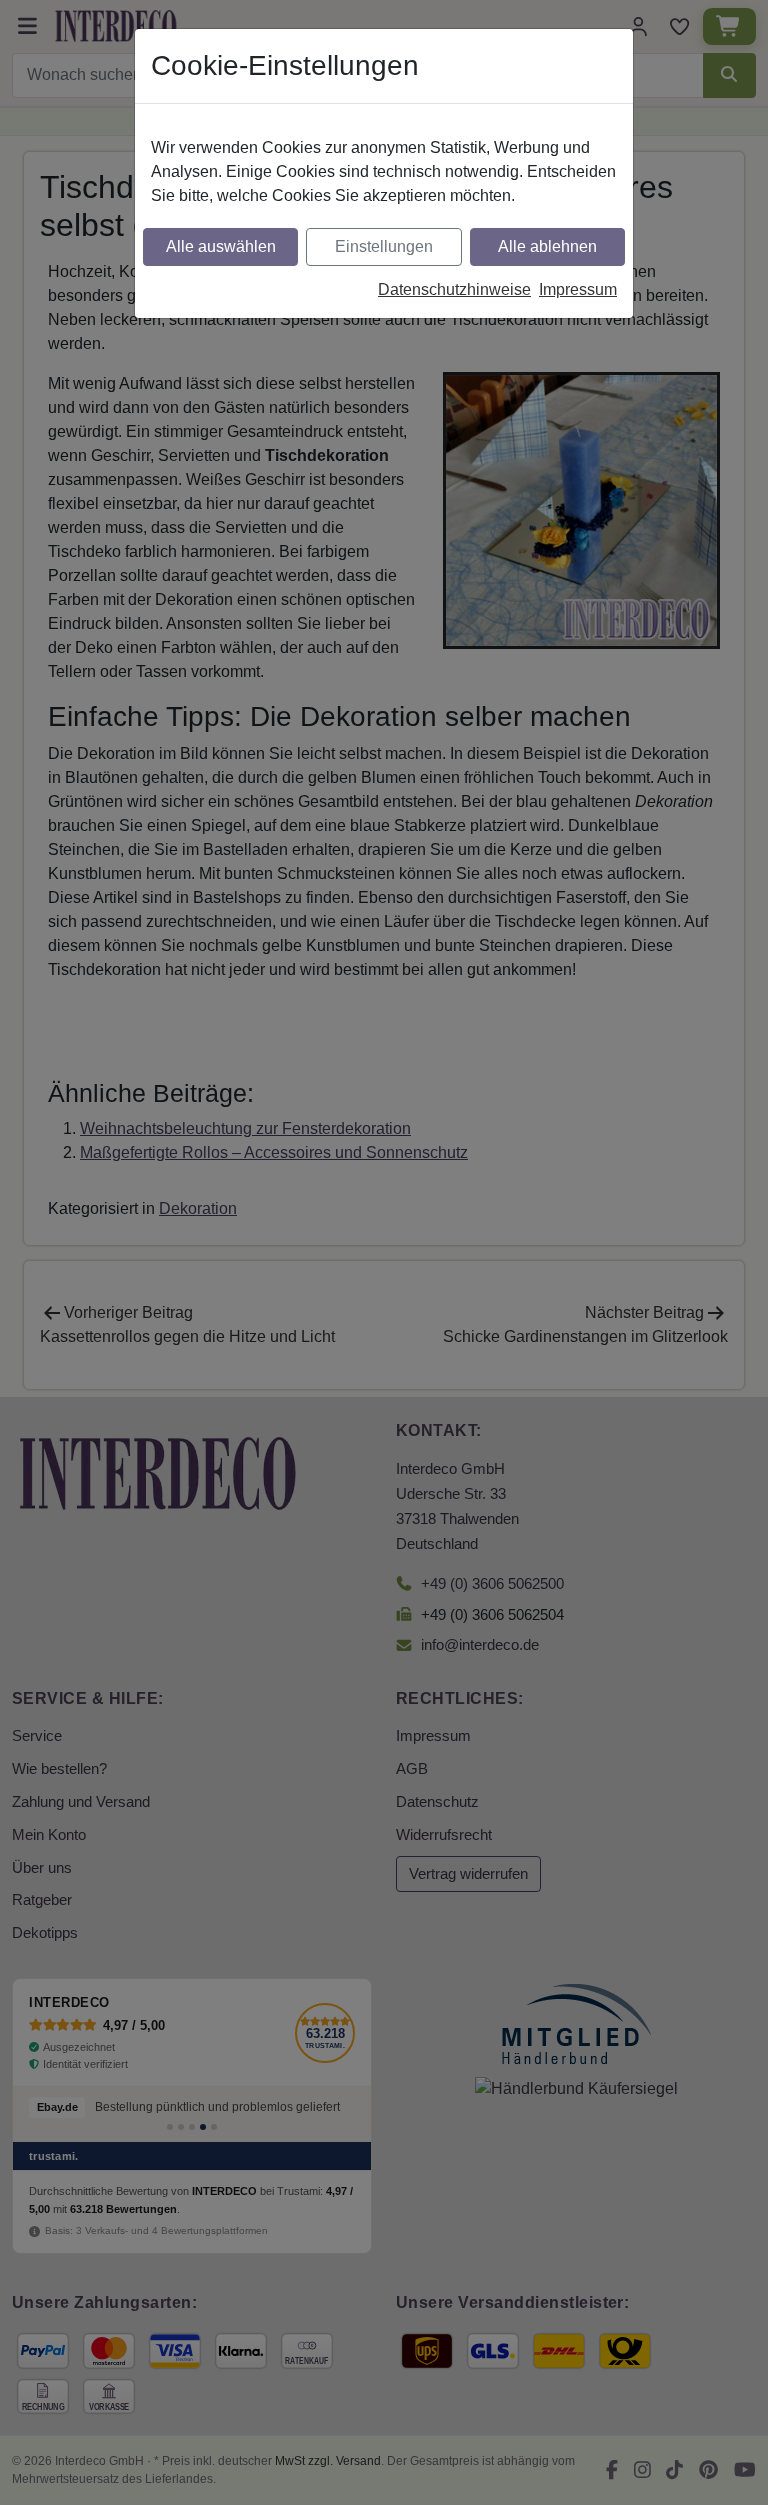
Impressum (578, 289)
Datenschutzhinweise (454, 289)
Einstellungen (384, 246)
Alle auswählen (221, 246)
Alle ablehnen (547, 246)
